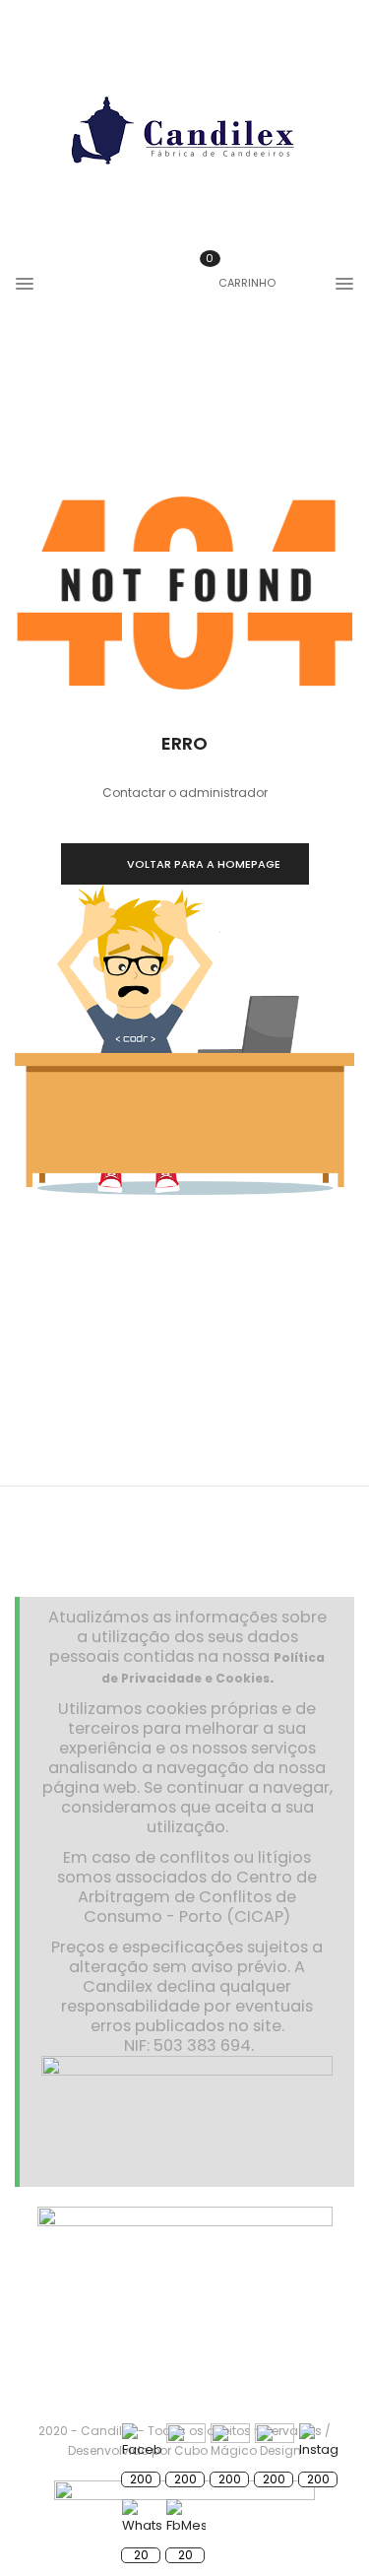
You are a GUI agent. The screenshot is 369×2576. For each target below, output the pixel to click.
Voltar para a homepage (204, 864)
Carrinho (241, 283)
